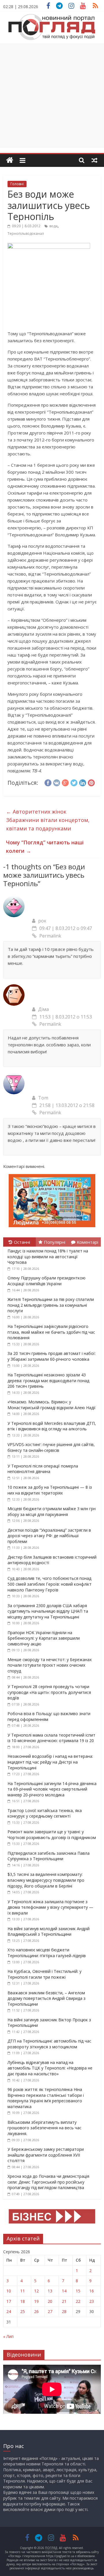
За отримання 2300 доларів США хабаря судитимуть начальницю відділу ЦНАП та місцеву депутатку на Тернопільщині (48, 1611)
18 (23, 2301)
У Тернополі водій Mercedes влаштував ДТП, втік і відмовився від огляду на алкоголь (52, 1426)
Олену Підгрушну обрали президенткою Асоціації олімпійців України (47, 1281)
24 (9, 2311)
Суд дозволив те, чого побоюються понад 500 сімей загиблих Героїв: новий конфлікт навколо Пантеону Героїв (50, 1584)
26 (36, 2311)
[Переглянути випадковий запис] (94, 160)
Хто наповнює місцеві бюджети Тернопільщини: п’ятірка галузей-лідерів (47, 1953)
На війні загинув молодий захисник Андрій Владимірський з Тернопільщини (49, 1931)
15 (78, 2291)
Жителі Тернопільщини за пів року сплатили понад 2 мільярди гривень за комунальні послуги (51, 1305)
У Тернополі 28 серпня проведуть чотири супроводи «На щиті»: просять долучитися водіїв (49, 1692)
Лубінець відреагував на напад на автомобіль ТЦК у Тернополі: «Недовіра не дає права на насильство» (50, 2068)
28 (64, 2311)
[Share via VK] (57, 782)
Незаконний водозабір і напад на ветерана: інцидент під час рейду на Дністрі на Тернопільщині (50, 1762)
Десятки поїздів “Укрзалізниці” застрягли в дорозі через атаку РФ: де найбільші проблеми (49, 1536)
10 (9, 2291)
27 (50, 2311)
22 (78, 2301)
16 (92, 2291)
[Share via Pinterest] (91, 782)
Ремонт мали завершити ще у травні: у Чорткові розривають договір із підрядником (52, 1835)
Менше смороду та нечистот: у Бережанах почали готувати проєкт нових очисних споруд (50, 1665)
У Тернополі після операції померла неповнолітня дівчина (43, 1469)
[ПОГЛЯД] (10, 160)
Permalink (50, 936)
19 (36, 2301)
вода (53, 226)
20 (50, 2301)
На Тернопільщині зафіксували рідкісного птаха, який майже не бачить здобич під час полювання (51, 1332)
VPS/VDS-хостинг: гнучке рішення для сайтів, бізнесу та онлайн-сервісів (51, 1447)
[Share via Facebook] (48, 782)
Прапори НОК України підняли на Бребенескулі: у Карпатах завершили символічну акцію (44, 1638)
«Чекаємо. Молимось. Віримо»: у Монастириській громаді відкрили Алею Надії (52, 1405)
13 (50, 2291)
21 (64, 2301)
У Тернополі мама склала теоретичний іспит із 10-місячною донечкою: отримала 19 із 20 (51, 1738)
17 (9, 2301)
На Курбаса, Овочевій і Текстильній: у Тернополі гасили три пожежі (44, 1974)
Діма (43, 1009)
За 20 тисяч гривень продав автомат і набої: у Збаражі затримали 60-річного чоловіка (52, 1356)
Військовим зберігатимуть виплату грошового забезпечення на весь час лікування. (44, 2128)
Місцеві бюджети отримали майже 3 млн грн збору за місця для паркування (52, 1511)
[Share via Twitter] (74, 782)
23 (92, 2301)
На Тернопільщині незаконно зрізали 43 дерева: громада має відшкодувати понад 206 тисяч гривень (48, 1380)
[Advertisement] (52, 95)
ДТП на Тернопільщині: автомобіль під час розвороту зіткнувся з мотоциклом (49, 2044)
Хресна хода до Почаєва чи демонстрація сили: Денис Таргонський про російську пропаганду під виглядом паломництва (48, 2182)
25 (23, 2311)
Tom (43, 1098)
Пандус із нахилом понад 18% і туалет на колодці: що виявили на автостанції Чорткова (48, 1257)
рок (42, 921)
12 (36, 2291)
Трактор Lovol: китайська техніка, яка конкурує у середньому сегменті (45, 1813)
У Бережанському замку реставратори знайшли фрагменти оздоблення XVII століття (46, 2155)
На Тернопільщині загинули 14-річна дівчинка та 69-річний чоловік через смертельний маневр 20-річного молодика (52, 1789)
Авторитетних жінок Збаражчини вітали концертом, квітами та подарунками (48, 820)
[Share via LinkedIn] (83, 782)
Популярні (55, 1242)
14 (64, 2291)
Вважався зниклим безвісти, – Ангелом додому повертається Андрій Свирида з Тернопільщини (47, 1998)
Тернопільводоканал (26, 234)
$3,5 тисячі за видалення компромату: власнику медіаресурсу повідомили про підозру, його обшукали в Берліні (46, 1880)
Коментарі (88, 1242)
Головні (17, 184)
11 (23, 2291)
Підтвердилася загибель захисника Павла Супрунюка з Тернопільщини (49, 1856)
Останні (22, 1242)
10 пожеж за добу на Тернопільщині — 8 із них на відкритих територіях (50, 1490)
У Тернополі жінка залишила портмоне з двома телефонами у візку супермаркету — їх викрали (50, 1907)
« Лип (8, 2336)
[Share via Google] (65, 782)
